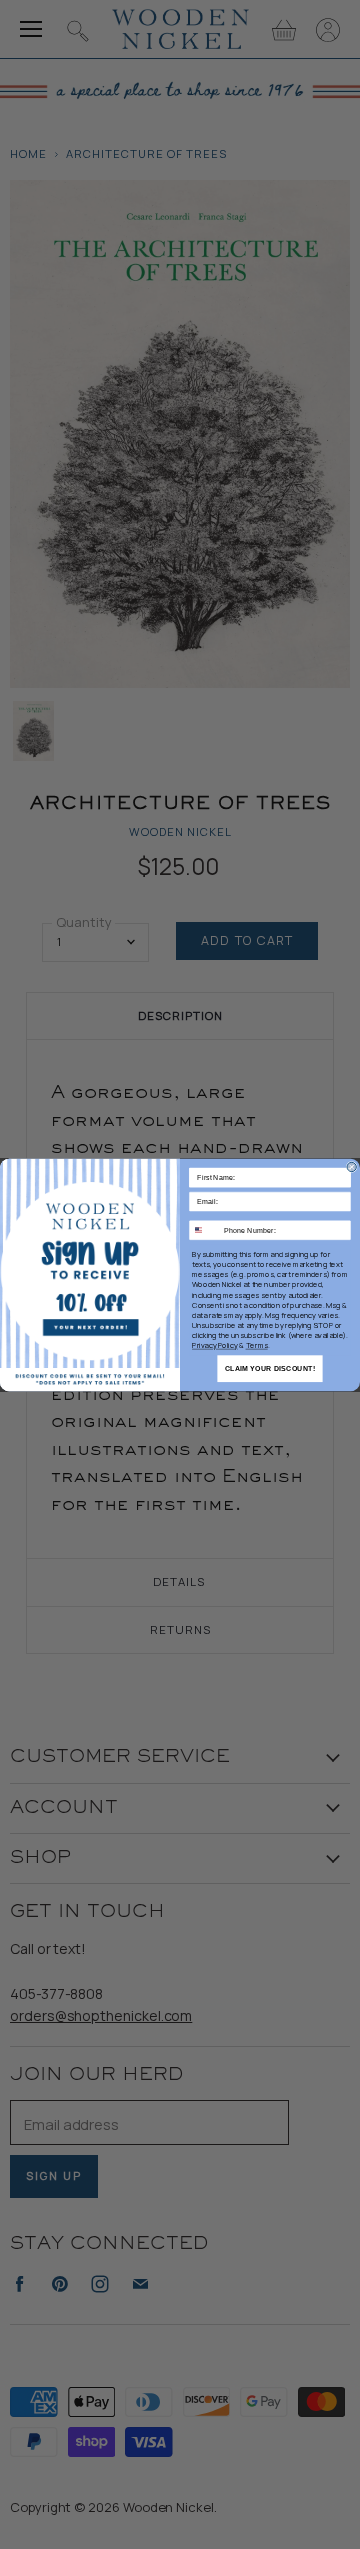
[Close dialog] (351, 1166)
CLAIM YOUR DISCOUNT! (270, 1368)
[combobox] (205, 1230)
